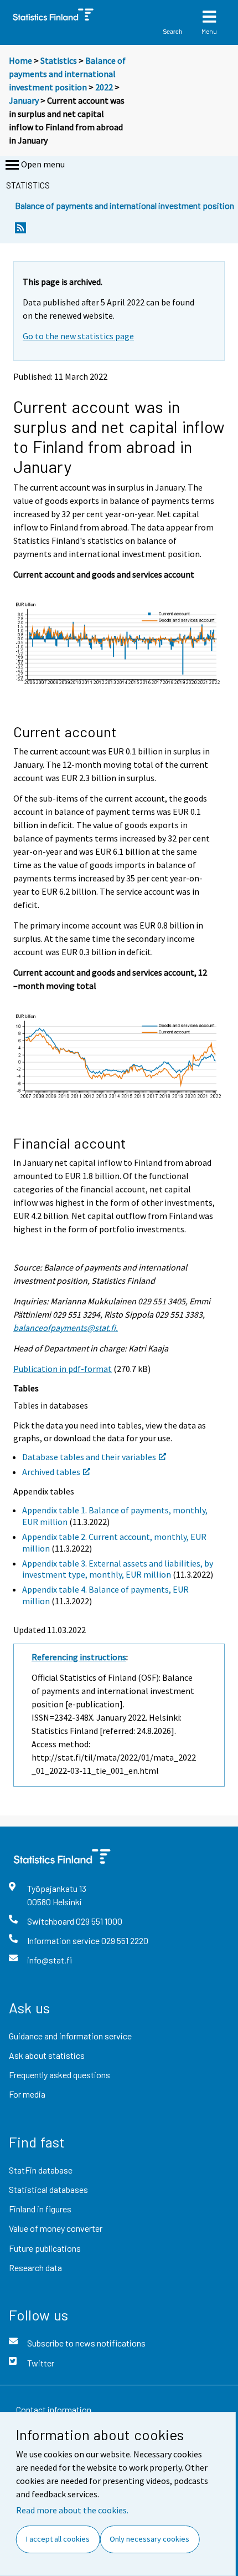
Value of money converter (56, 2228)
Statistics (59, 60)
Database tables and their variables (89, 1457)
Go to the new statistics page (78, 336)
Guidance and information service (70, 2036)
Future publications (45, 2248)
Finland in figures (40, 2209)
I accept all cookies (58, 2539)
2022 (104, 87)
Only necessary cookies (149, 2539)
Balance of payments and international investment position (67, 74)
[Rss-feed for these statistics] (20, 231)
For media (27, 2094)
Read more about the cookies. (72, 2510)
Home (20, 60)
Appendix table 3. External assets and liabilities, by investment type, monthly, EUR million (118, 1569)
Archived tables (51, 1472)
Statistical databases (48, 2189)
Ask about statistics (47, 2055)
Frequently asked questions (59, 2075)
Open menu (43, 164)
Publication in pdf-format (63, 1369)
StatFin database (41, 2170)
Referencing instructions (79, 1657)
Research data (35, 2268)
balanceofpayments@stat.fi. (66, 1328)
